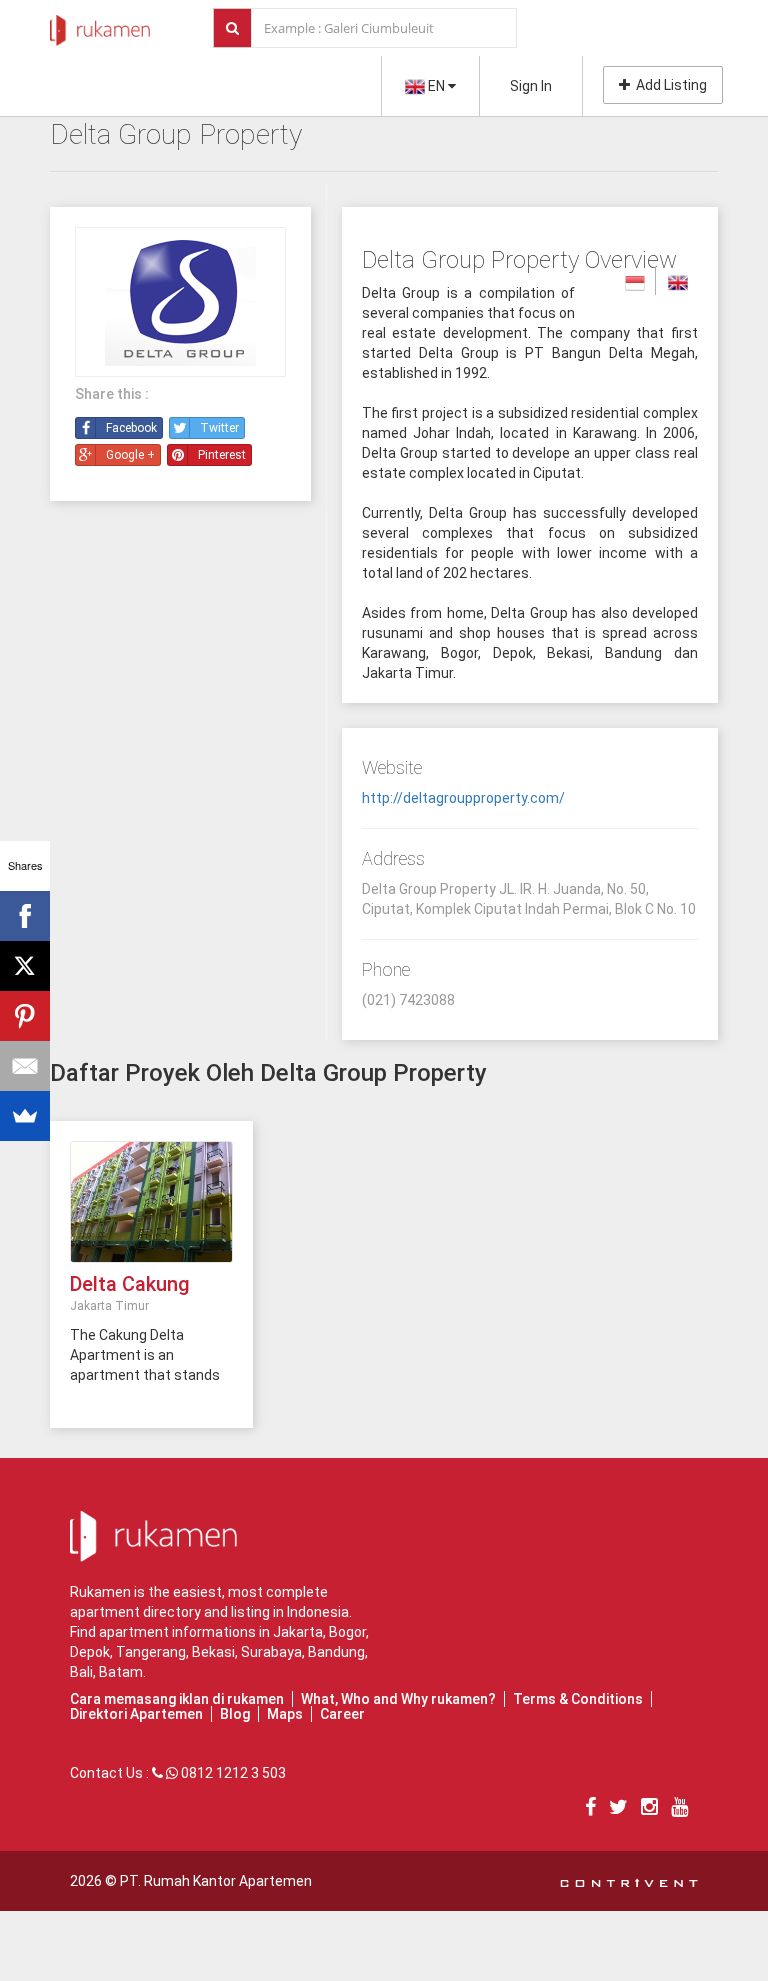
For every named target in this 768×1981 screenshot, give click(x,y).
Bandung (336, 1652)
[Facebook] (25, 916)
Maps (285, 1714)
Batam (121, 1672)
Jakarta (298, 1632)
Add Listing (668, 85)
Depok (90, 1652)
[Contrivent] (629, 1881)
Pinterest (222, 455)
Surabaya (271, 1652)
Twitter (219, 428)
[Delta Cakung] (151, 1201)
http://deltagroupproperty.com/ (463, 798)
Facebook (131, 428)
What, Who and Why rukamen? (398, 1699)
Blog (235, 1714)
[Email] (25, 1066)
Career (342, 1714)
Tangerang (151, 1652)
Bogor (347, 1632)
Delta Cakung (130, 1284)
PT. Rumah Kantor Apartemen (216, 1881)
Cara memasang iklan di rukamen (177, 1699)
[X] (25, 966)
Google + (130, 455)
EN (436, 86)
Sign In (531, 86)
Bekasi (213, 1652)
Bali (81, 1672)
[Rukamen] (100, 25)
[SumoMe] (25, 1116)
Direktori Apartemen (136, 1714)
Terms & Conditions (578, 1699)
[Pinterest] (25, 1016)
